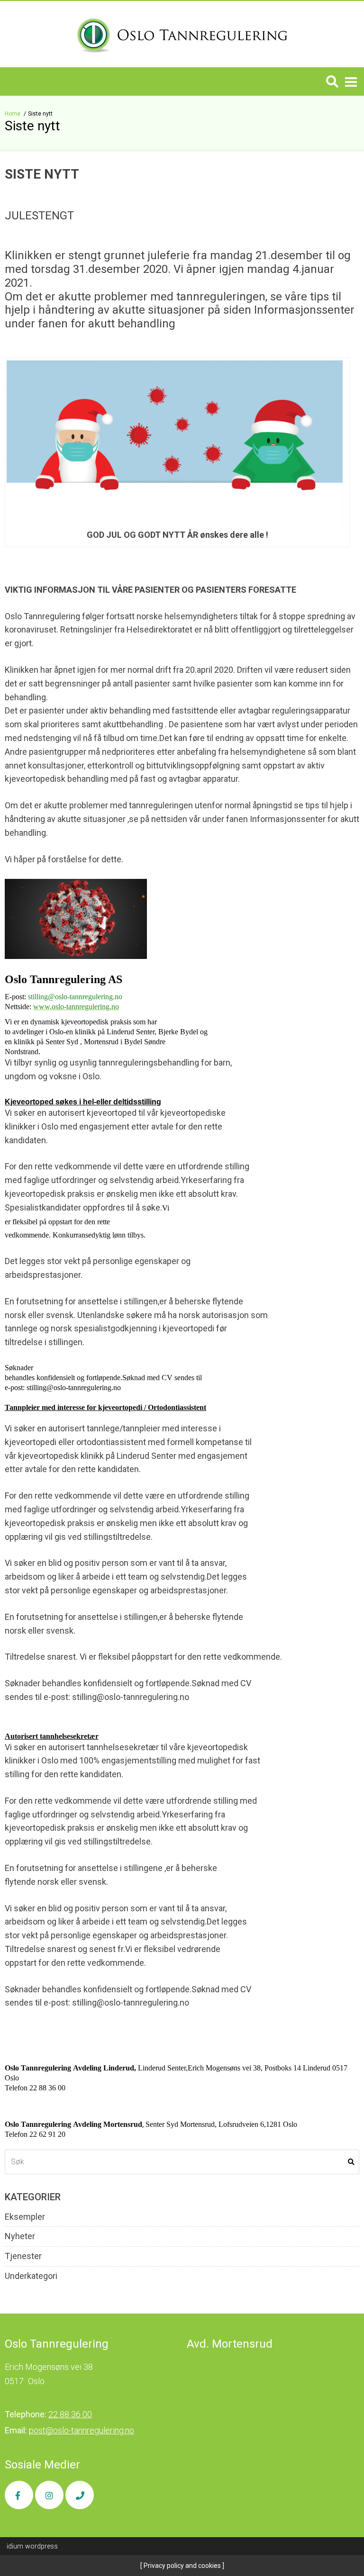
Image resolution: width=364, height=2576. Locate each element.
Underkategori (31, 2276)
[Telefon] (80, 2495)
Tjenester (23, 2256)
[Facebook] (19, 2495)
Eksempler (25, 2217)
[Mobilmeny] (351, 81)
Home (13, 114)
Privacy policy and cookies (182, 2566)
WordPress (32, 2546)
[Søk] (332, 81)
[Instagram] (49, 2495)
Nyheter (20, 2236)
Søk (351, 2162)
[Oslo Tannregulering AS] (182, 34)
